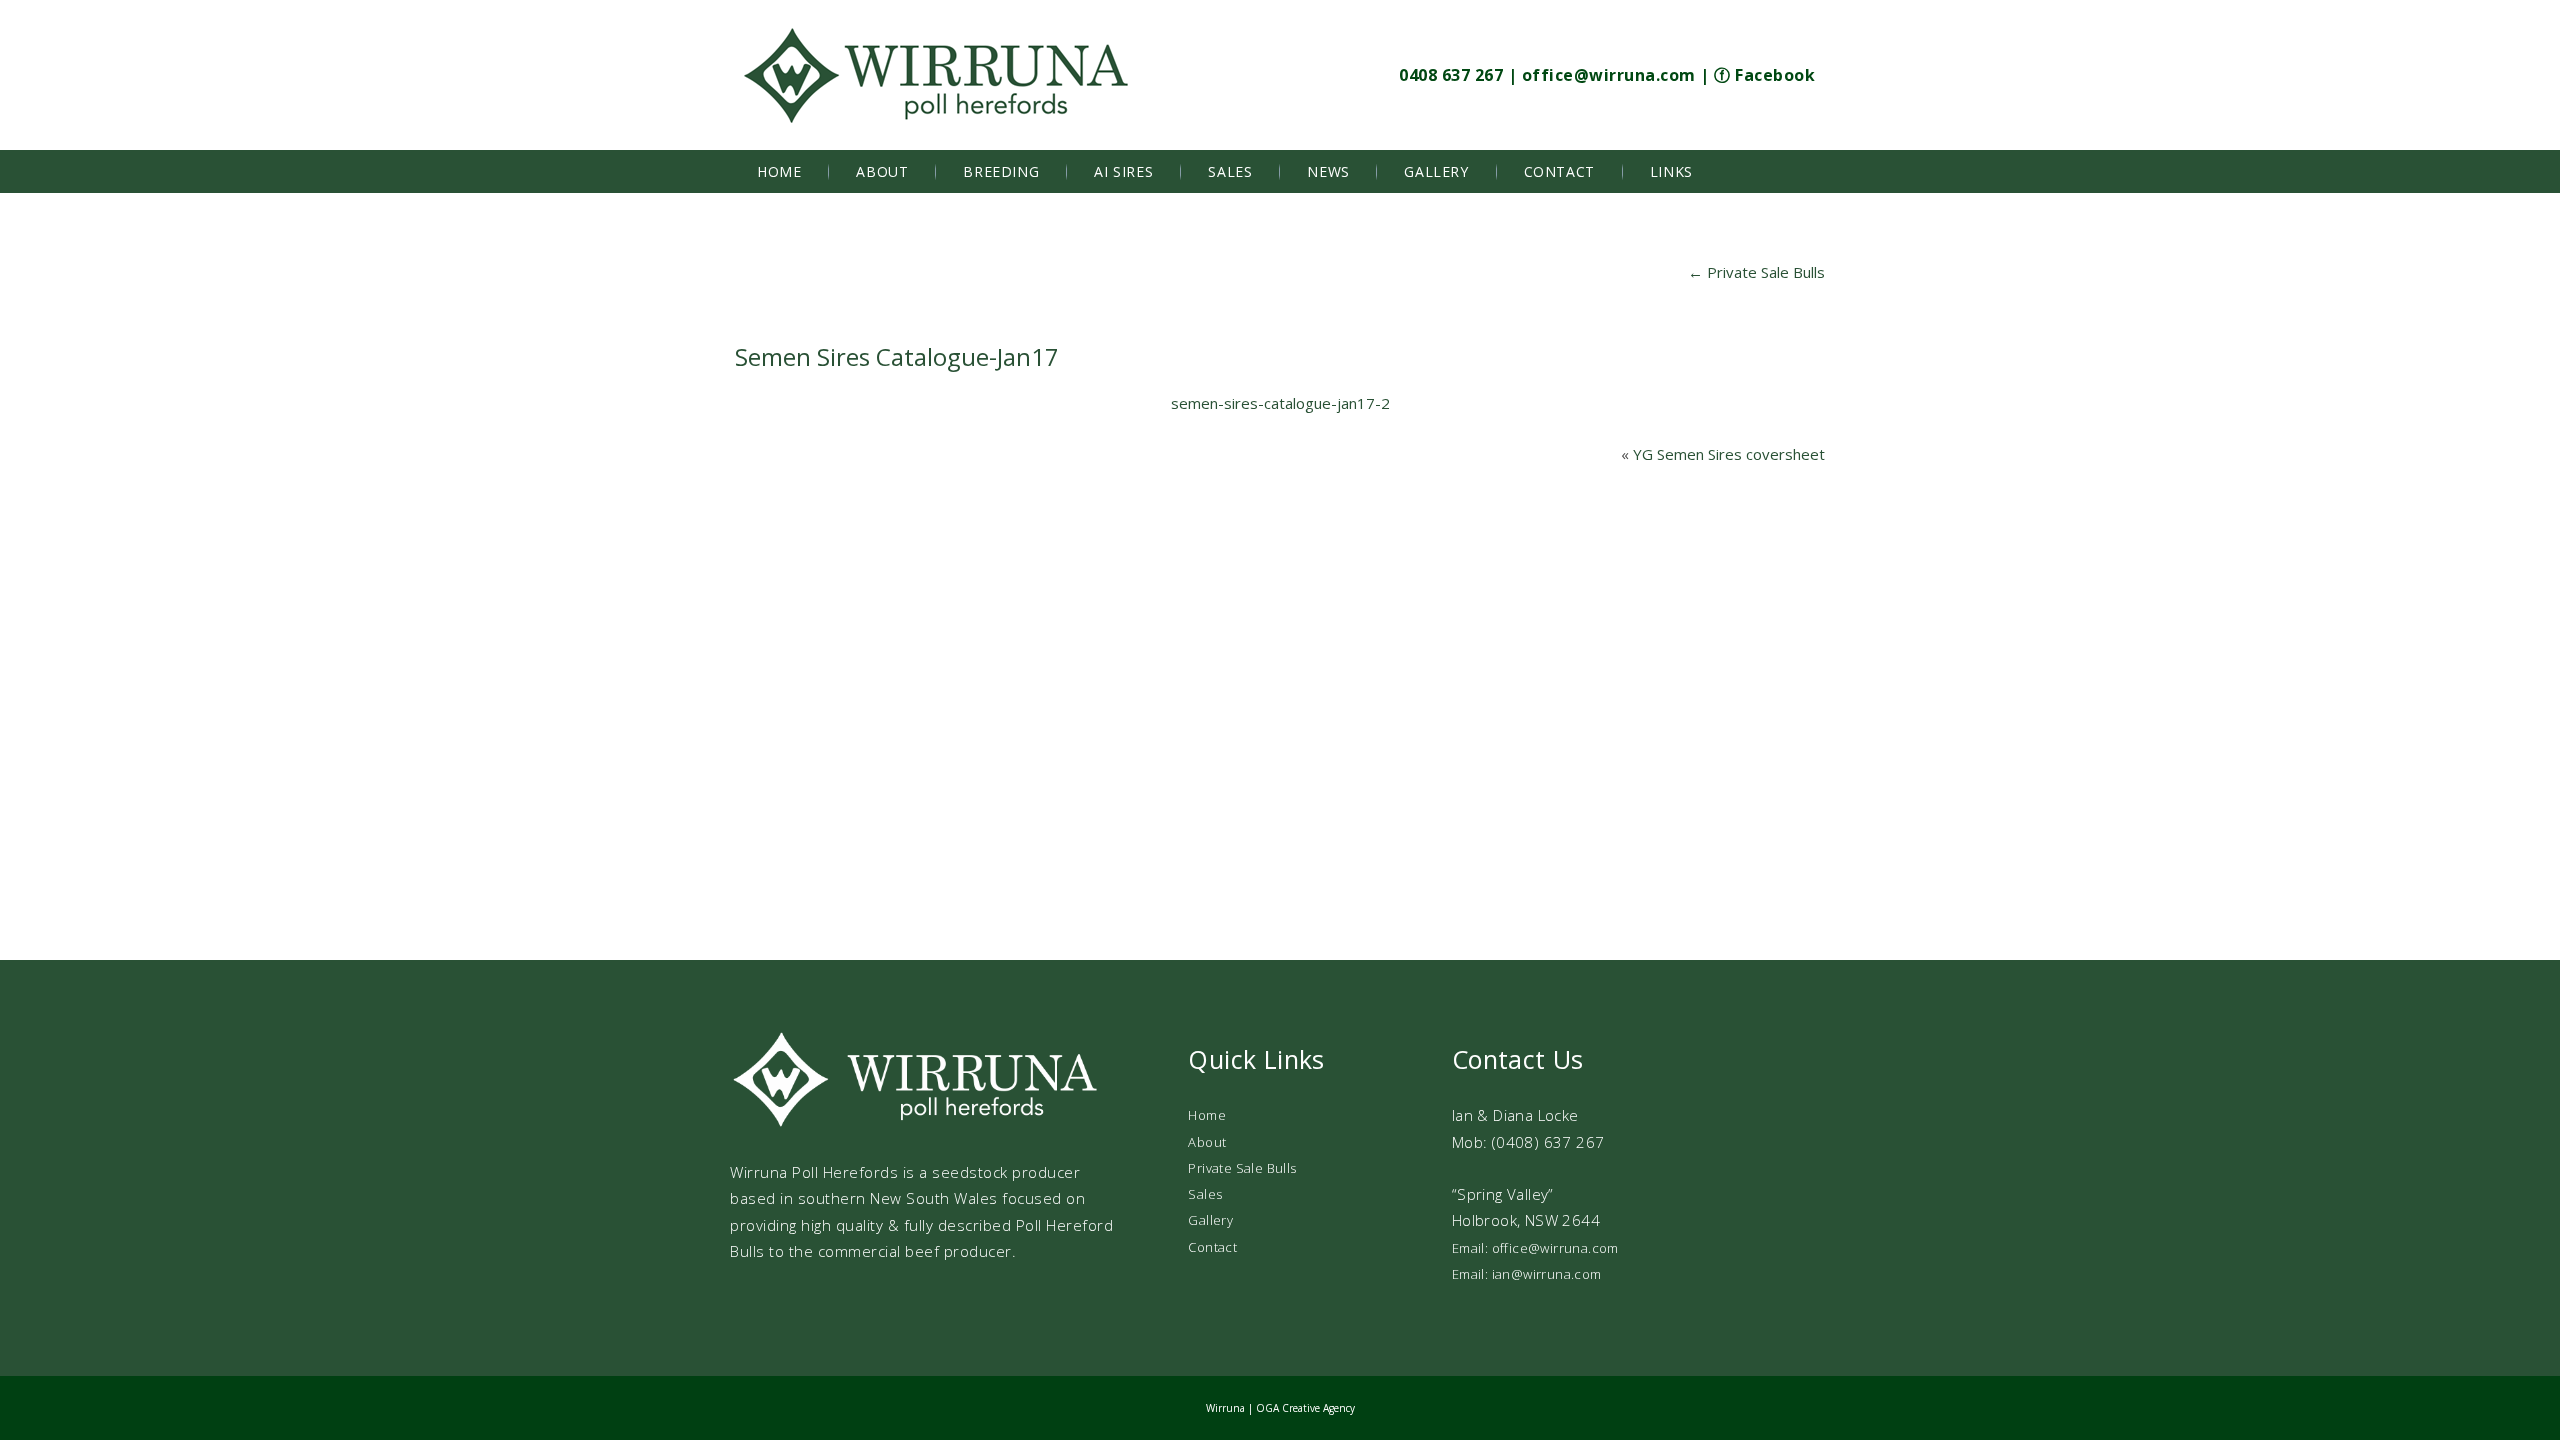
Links (1671, 171)
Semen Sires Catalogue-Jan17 (897, 356)
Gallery (1436, 171)
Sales (1230, 171)
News (1328, 171)
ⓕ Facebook (1764, 75)
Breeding (1001, 171)
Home (779, 171)
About (882, 171)
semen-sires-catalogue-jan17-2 (1280, 403)
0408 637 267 (1451, 75)
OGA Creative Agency (1305, 1408)
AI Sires (1123, 171)
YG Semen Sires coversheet (1729, 454)
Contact (1559, 171)
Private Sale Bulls (1756, 272)
